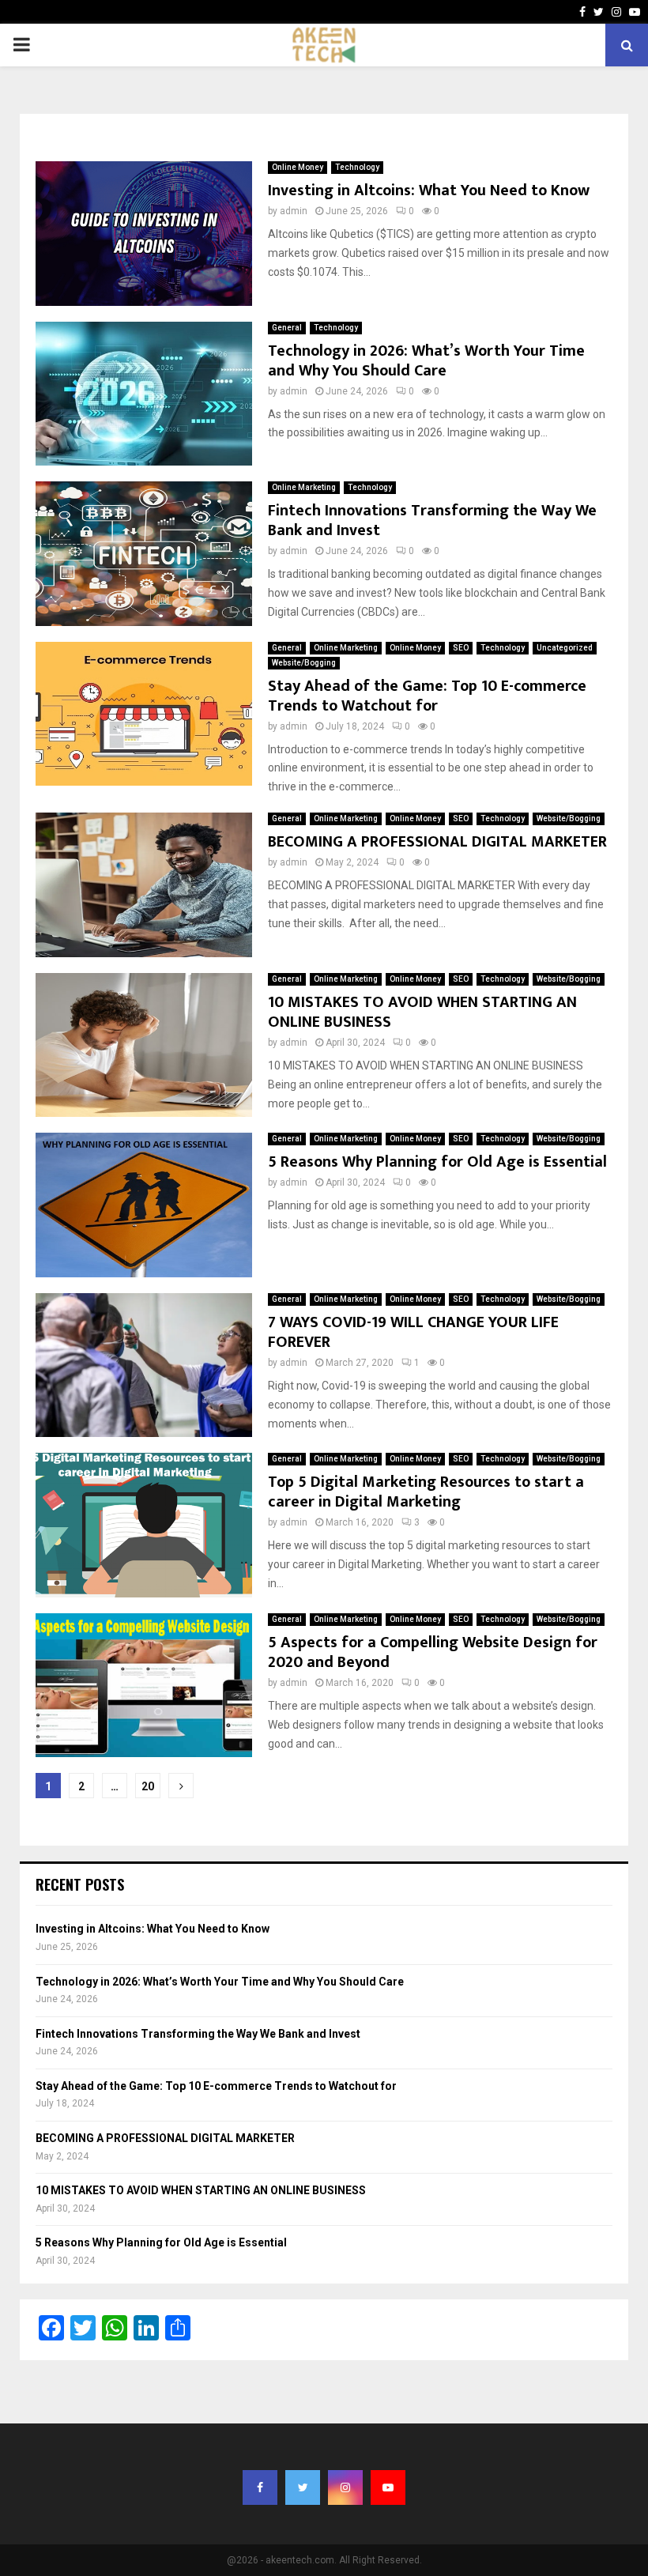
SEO (461, 648)
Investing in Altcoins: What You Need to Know (429, 190)
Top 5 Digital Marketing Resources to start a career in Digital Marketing (426, 1492)
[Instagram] (345, 2487)
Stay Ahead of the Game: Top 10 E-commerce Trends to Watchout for (427, 696)
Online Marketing (304, 487)
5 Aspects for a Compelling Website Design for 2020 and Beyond (433, 1652)
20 (148, 1786)
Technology (357, 167)
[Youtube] (388, 2487)
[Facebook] (260, 2487)
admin (294, 211)
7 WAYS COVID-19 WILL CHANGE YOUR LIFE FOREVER (413, 1332)
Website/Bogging (304, 663)
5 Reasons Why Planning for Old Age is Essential (437, 1162)
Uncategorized (565, 648)
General (287, 328)
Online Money (298, 167)
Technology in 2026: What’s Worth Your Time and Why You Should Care (426, 361)
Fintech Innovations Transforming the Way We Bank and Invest (432, 520)
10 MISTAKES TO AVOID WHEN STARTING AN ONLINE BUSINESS (422, 1012)
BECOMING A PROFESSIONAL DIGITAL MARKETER (437, 842)
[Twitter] (303, 2487)
